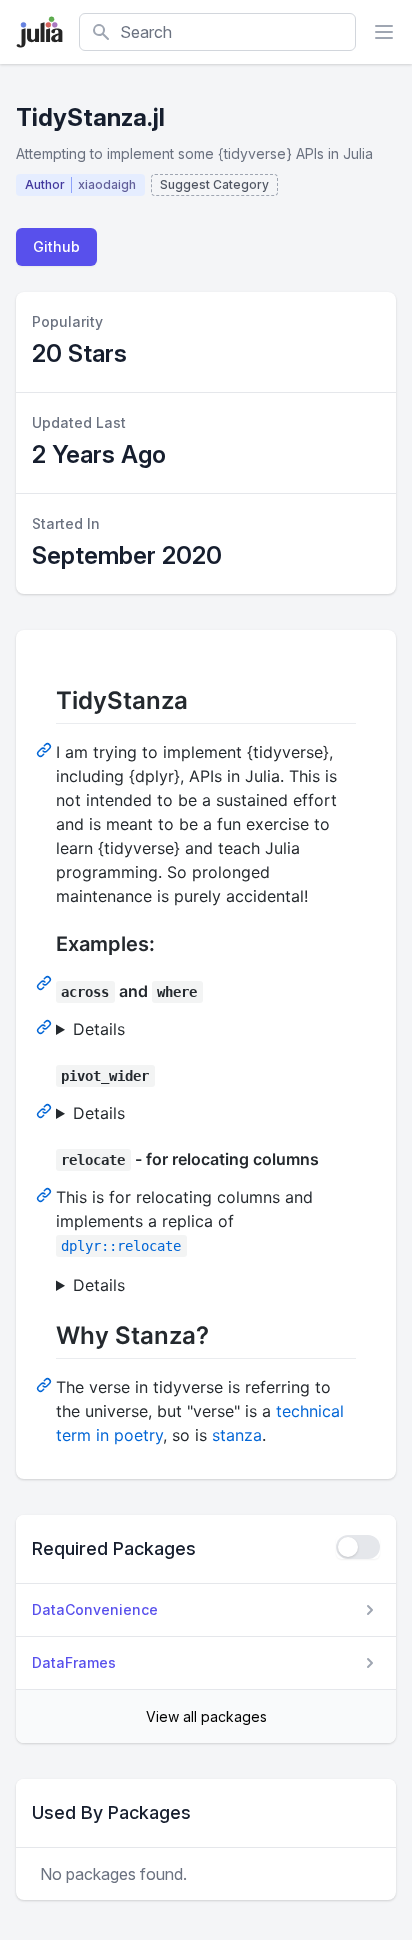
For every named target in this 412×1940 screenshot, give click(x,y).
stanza (237, 1435)
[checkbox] (358, 1547)
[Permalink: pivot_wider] (46, 1110)
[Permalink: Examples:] (46, 982)
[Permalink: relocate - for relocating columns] (46, 1194)
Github (56, 246)
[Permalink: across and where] (46, 1026)
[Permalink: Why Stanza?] (46, 1384)
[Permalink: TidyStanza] (46, 749)
